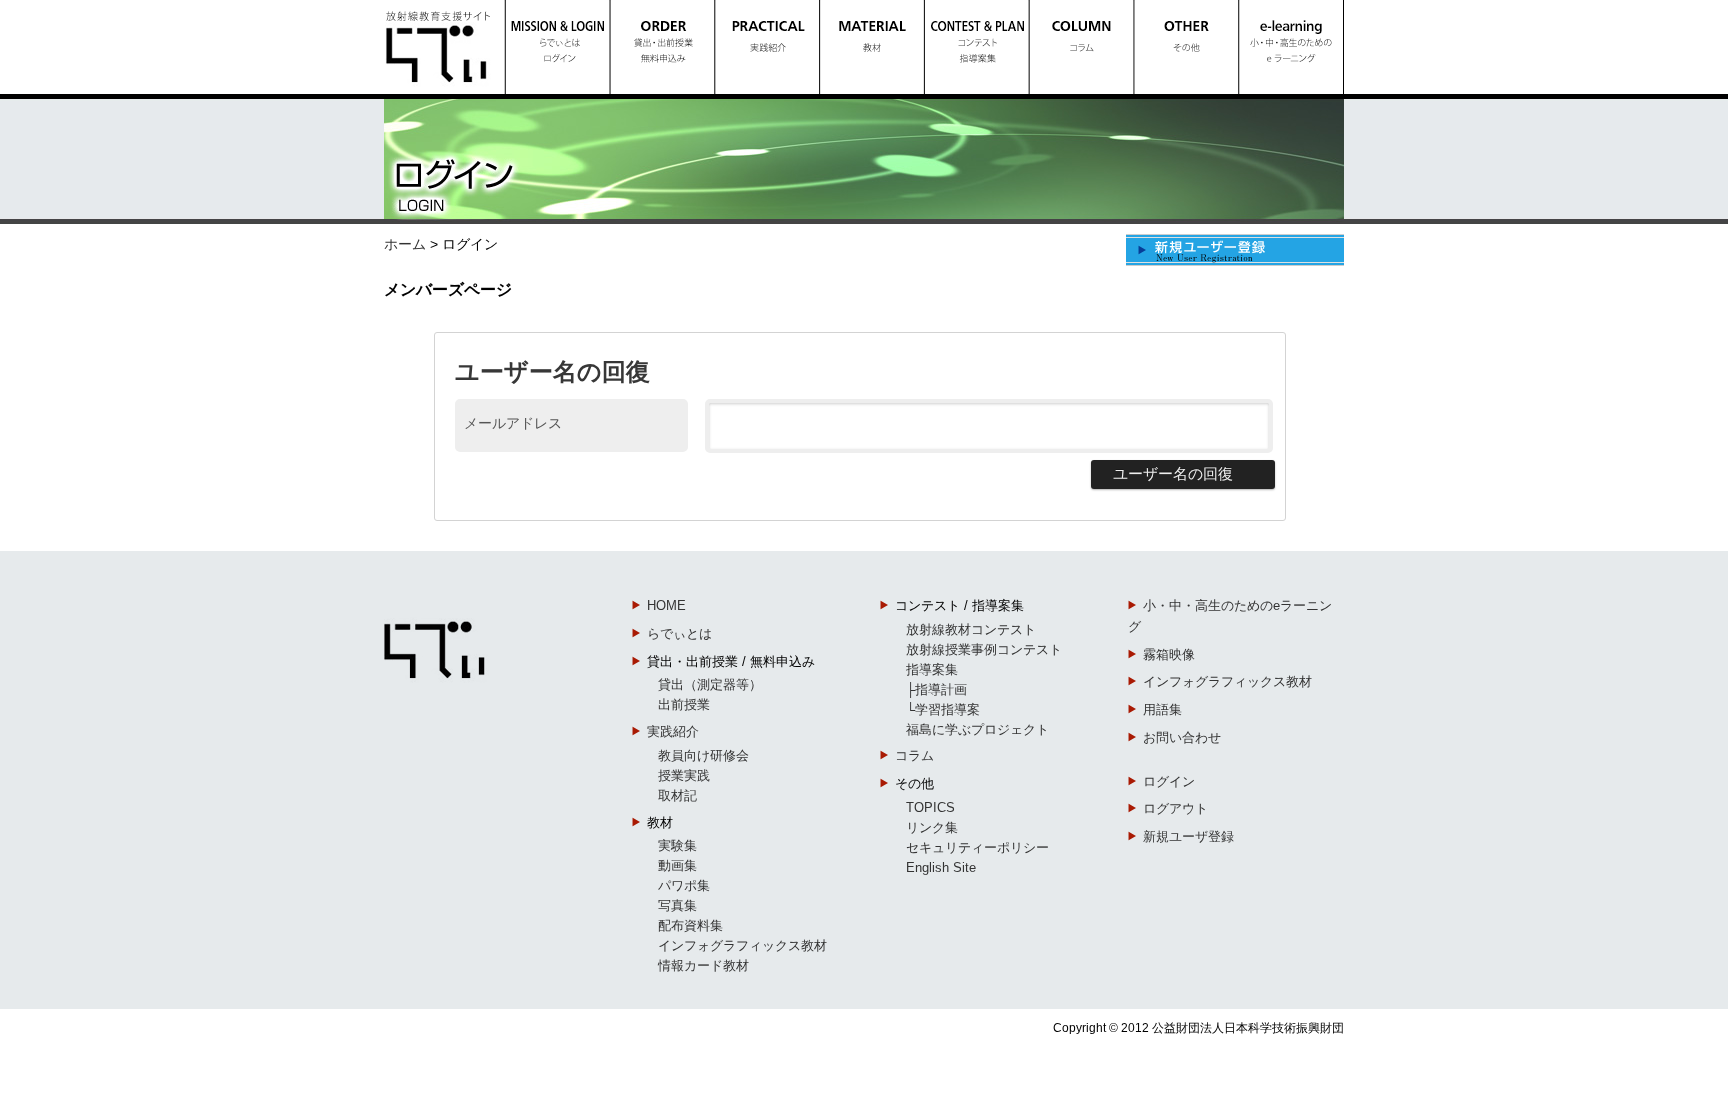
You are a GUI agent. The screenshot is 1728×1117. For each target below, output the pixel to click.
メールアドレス (513, 422)
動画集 (677, 865)
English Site (941, 867)
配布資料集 (690, 925)
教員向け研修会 (703, 755)
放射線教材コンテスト (971, 629)
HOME (666, 605)
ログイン (1169, 781)
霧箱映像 (1169, 654)
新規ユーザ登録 (1188, 836)
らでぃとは (679, 633)
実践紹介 (673, 731)
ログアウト (1175, 808)
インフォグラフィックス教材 (742, 945)
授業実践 (684, 775)
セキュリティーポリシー (977, 847)
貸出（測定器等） (710, 684)
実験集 (677, 845)
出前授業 (684, 704)
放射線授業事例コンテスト (984, 649)
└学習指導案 (943, 709)
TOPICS (930, 807)
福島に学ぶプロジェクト (977, 729)
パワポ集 (684, 885)
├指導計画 (936, 689)
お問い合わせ (1182, 737)
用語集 (1162, 709)
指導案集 (932, 669)
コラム (914, 755)
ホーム (405, 244)
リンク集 (932, 827)
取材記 (677, 795)
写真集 (677, 905)
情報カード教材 (703, 965)
